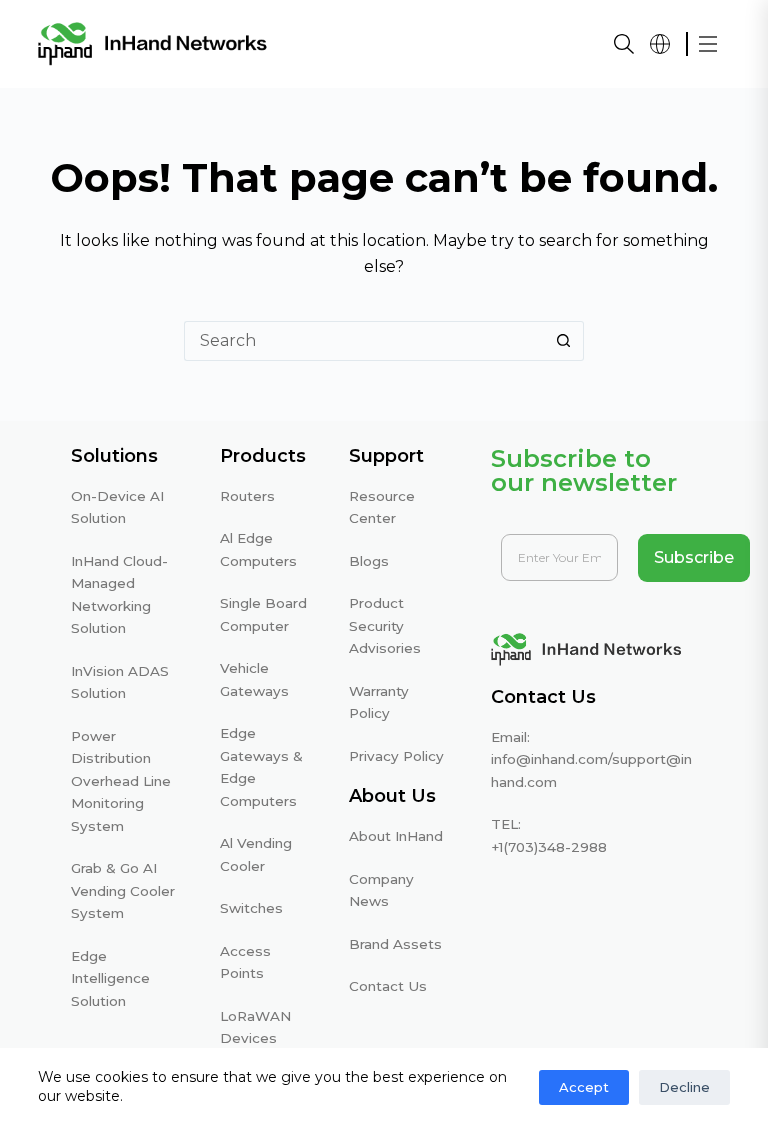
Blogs (369, 561)
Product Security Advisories (385, 625)
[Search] (624, 44)
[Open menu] (708, 44)
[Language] (660, 44)
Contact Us (388, 986)
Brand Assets (395, 944)
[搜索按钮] (564, 341)
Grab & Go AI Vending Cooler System (123, 890)
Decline (684, 1087)
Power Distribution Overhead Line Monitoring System (121, 781)
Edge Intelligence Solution (110, 978)
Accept (584, 1087)
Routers (247, 496)
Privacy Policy (396, 756)
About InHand (396, 836)
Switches (251, 908)
